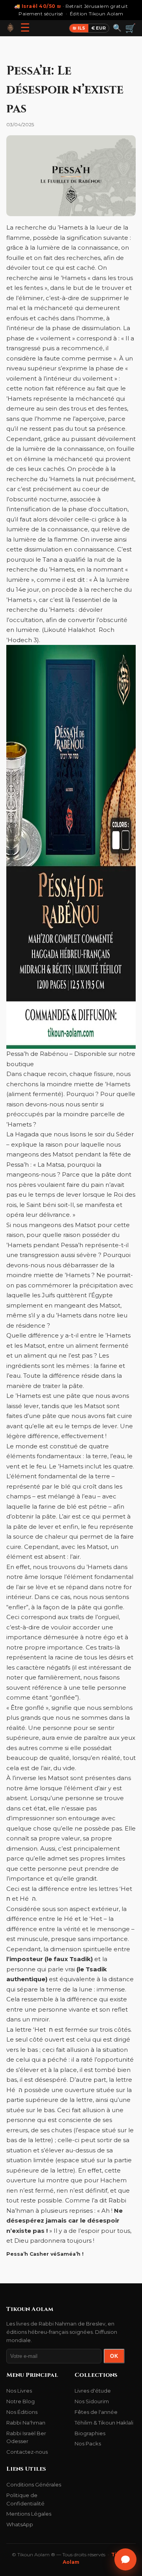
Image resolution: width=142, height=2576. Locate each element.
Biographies (90, 2433)
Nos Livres (19, 2391)
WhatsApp (20, 2524)
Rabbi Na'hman (26, 2423)
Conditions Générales (34, 2484)
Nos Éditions (22, 2412)
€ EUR (99, 28)
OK (114, 2356)
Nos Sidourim (92, 2401)
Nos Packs (88, 2443)
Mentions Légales (29, 2514)
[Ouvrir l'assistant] (125, 2559)
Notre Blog (21, 2401)
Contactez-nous (27, 2452)
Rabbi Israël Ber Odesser (26, 2437)
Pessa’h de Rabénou (37, 1054)
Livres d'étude (93, 2391)
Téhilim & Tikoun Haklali (104, 2423)
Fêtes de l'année (96, 2412)
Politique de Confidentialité (25, 2499)
